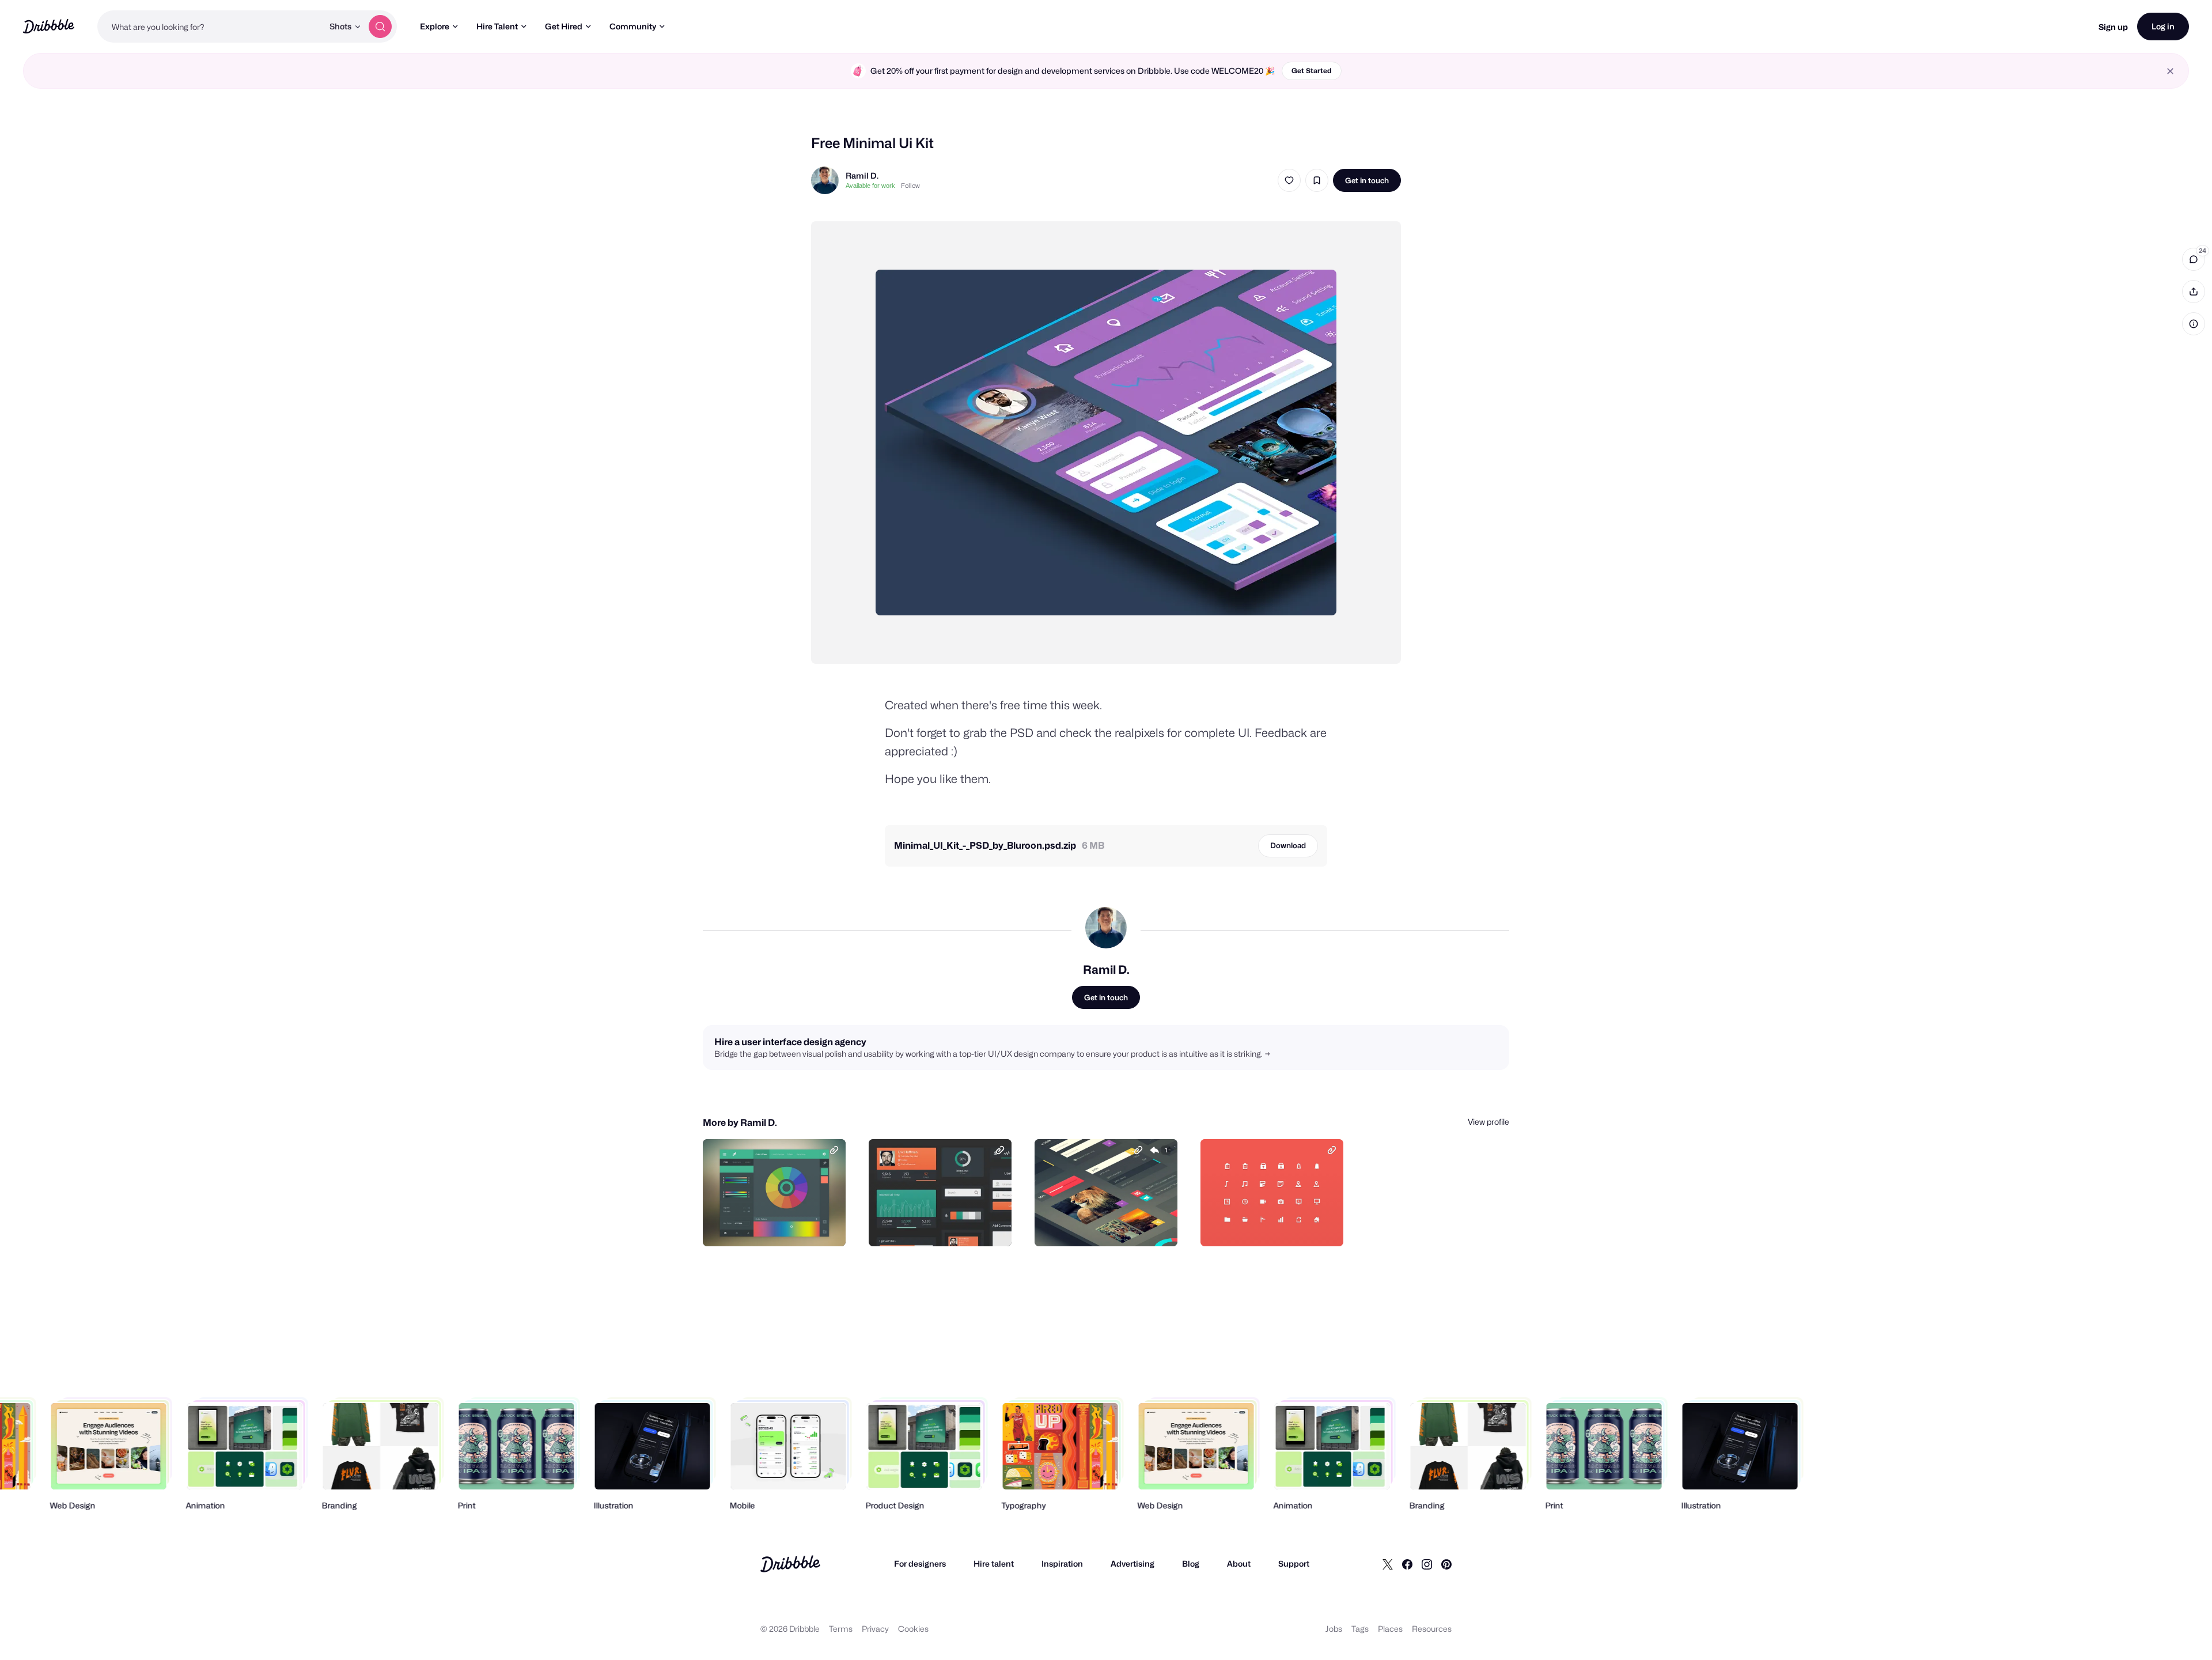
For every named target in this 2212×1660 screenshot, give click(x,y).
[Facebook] (1407, 1564)
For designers (920, 1563)
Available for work (870, 186)
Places (1390, 1629)
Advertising (1132, 1563)
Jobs (1334, 1629)
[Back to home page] (49, 26)
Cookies (913, 1629)
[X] (1388, 1564)
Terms (841, 1629)
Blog (1191, 1563)
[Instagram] (1427, 1564)
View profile (1488, 1122)
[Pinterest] (1446, 1564)
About (1239, 1563)
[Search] (380, 27)
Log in (2163, 26)
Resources (1432, 1629)
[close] (2170, 71)
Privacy (875, 1629)
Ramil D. (862, 175)
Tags (1360, 1629)
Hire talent (994, 1563)
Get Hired (564, 26)
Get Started (1312, 71)
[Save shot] (1317, 180)
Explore (435, 26)
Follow (910, 186)
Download (1288, 845)
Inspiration (1062, 1563)
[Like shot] (1289, 180)
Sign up (2113, 27)
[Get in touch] (778, 1225)
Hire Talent (497, 26)
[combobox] (210, 27)
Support (1294, 1563)
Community (633, 26)
